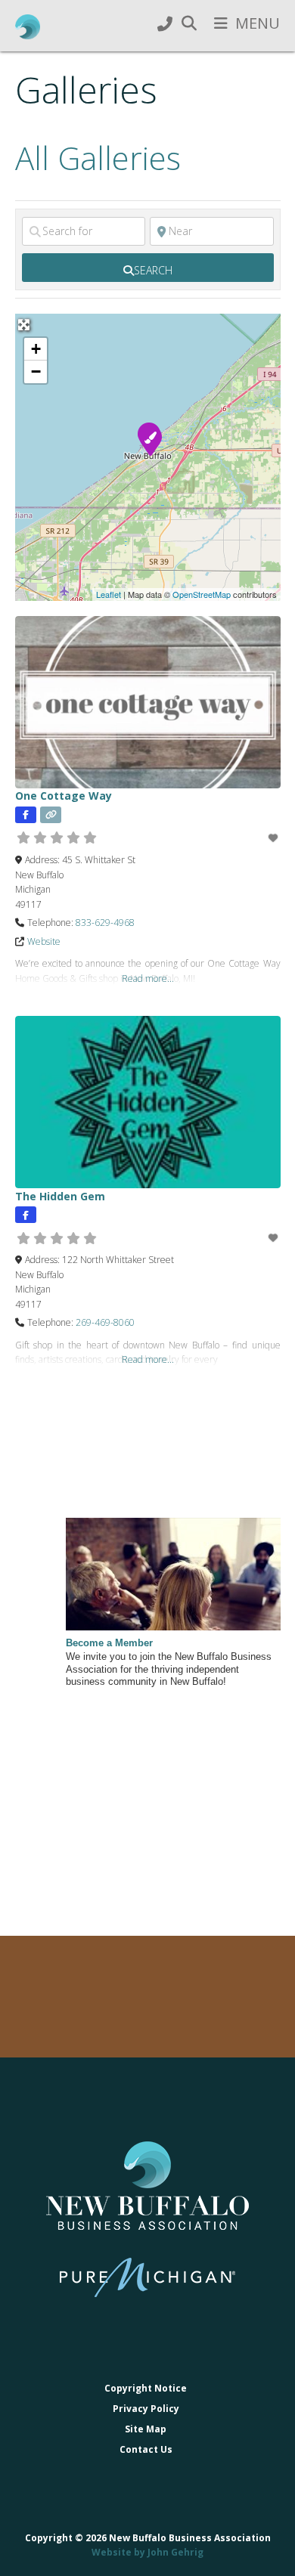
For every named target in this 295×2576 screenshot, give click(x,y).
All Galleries (98, 158)
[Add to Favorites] (274, 838)
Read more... (148, 978)
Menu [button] (258, 23)
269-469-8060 (105, 1322)
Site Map (146, 2429)
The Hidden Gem (60, 1196)
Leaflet (109, 594)
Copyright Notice (146, 2388)
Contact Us (146, 2449)
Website (44, 941)
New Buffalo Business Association (28, 27)
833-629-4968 (105, 923)
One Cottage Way (64, 796)
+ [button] (36, 349)
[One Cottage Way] (150, 440)
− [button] (36, 372)
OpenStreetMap (202, 594)
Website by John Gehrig (147, 2552)
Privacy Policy (146, 2409)
